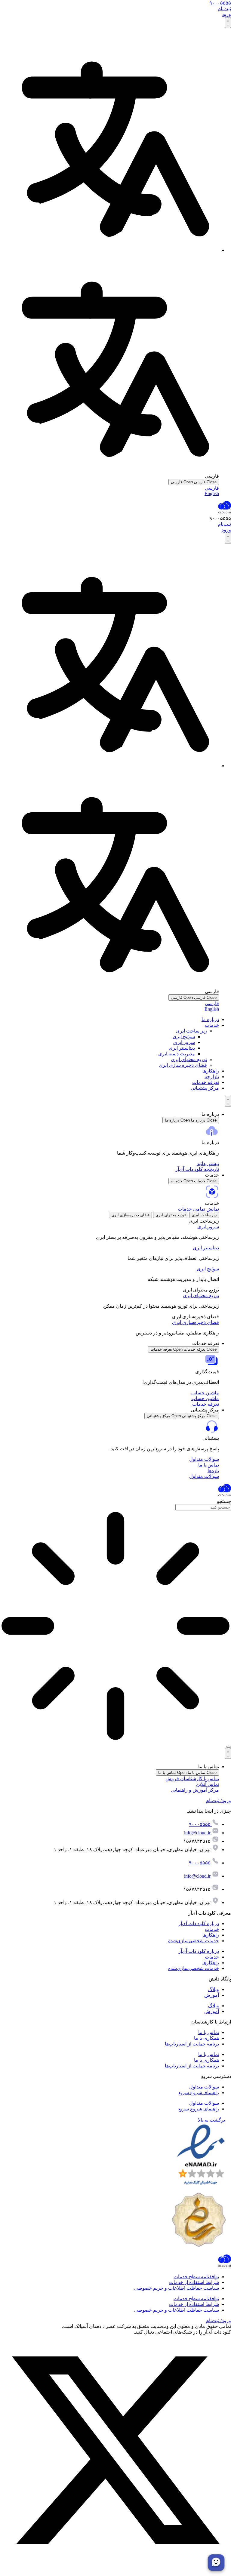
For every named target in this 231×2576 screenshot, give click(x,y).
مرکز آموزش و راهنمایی (195, 1790)
